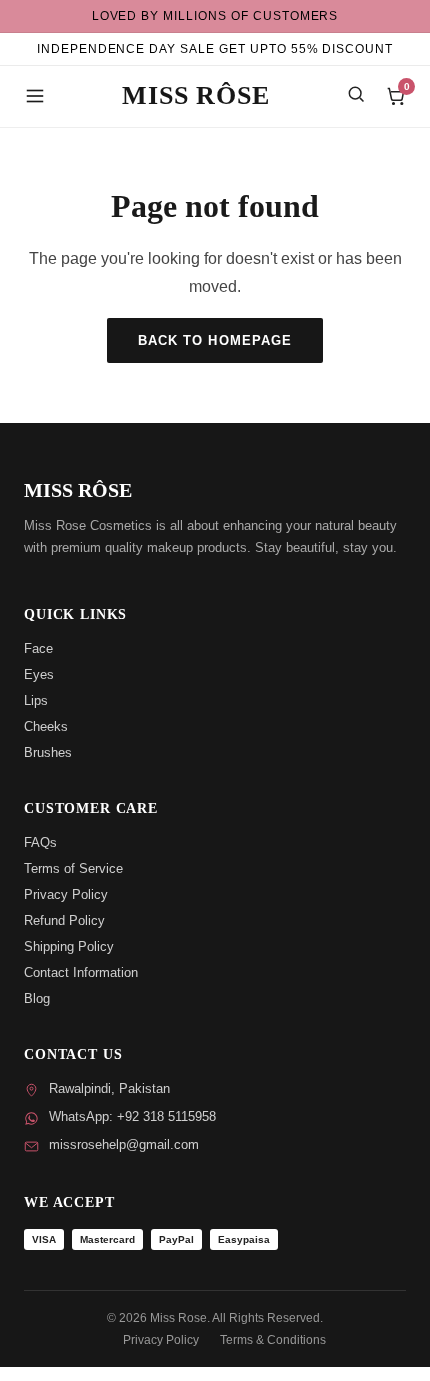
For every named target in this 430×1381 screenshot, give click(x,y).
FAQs (40, 842)
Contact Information (81, 972)
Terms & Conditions (273, 1340)
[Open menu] (35, 96)
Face (38, 648)
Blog (37, 998)
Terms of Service (73, 868)
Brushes (48, 752)
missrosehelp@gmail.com (124, 1144)
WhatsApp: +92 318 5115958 (132, 1116)
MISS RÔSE (195, 96)
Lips (36, 700)
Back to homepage (215, 340)
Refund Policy (64, 920)
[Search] (356, 94)
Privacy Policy (66, 894)
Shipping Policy (69, 946)
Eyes (39, 674)
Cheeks (46, 726)
